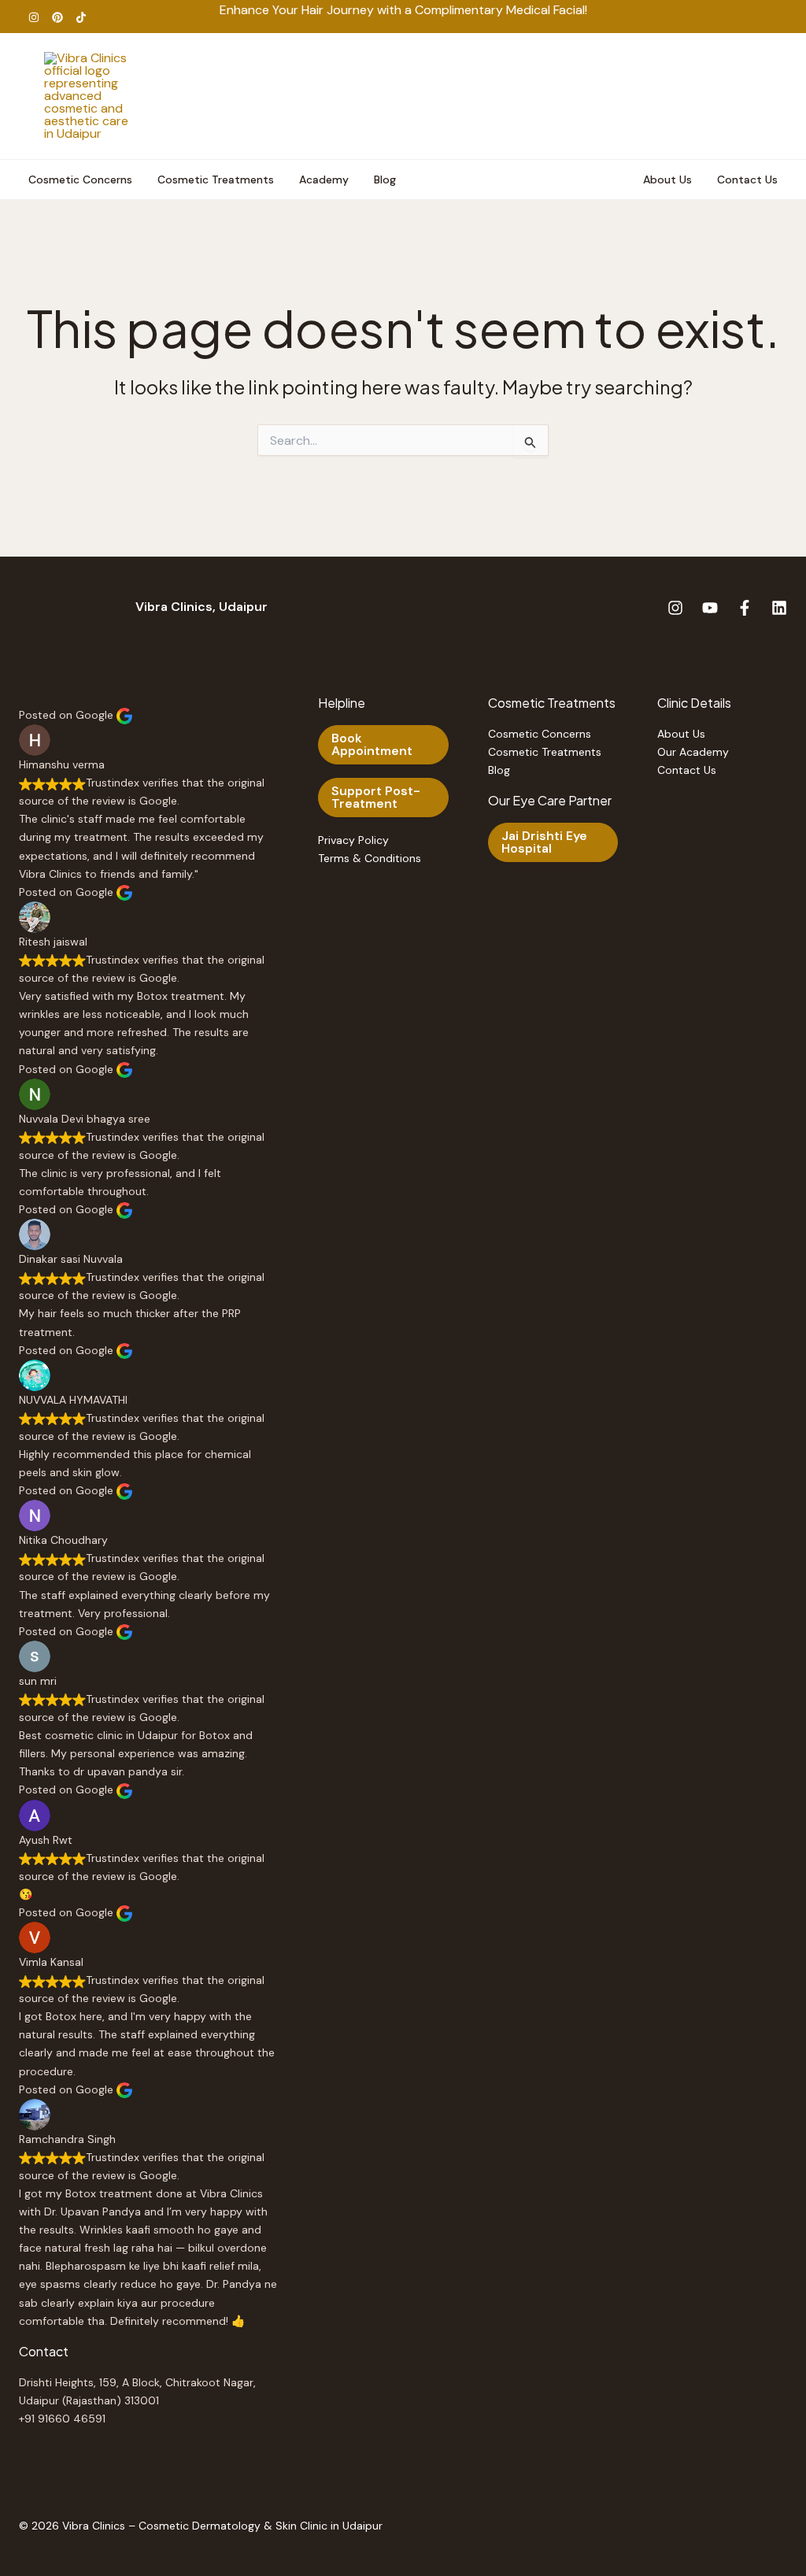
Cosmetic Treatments (216, 180)
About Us (667, 180)
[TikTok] (81, 17)
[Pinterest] (57, 17)
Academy (324, 180)
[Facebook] (745, 608)
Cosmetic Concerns (80, 180)
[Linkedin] (779, 608)
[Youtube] (710, 608)
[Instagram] (34, 17)
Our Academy (693, 752)
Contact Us (747, 180)
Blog (385, 180)
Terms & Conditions (370, 858)
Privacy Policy (353, 840)
